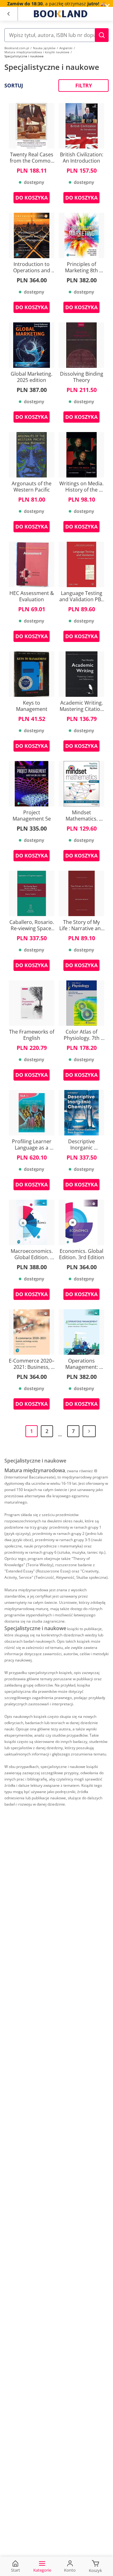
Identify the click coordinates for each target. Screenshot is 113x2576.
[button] (102, 35)
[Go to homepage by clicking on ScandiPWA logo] (61, 14)
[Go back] (8, 14)
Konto (70, 2570)
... (60, 1434)
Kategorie (42, 2570)
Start (16, 2570)
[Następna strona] (89, 1431)
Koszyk (95, 2570)
